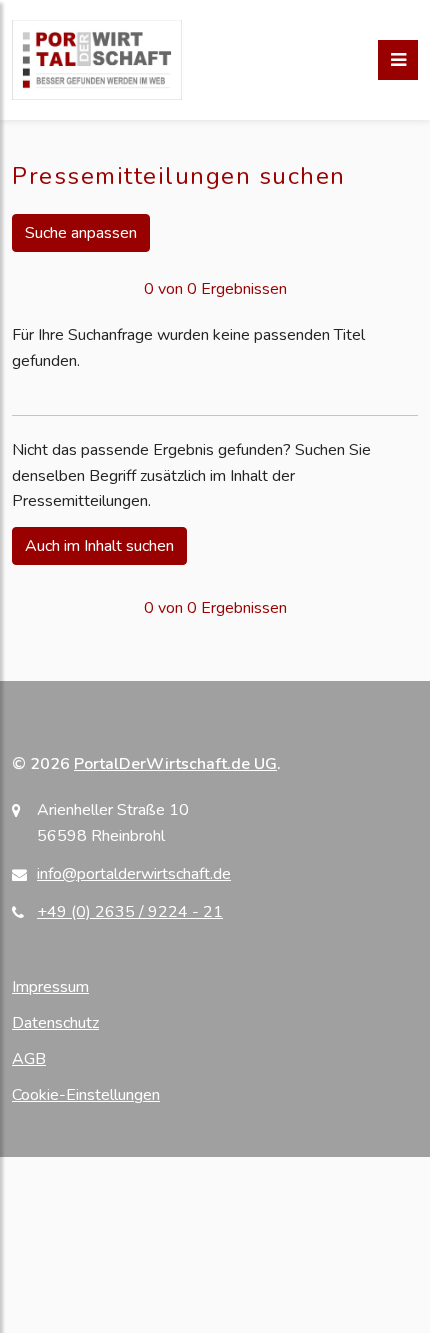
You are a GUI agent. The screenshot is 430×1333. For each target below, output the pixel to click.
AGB (29, 1059)
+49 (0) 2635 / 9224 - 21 (130, 912)
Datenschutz (55, 1023)
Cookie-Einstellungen (86, 1095)
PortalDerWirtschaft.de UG (175, 764)
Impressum (50, 987)
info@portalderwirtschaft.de (134, 874)
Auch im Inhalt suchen (99, 546)
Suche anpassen (81, 233)
